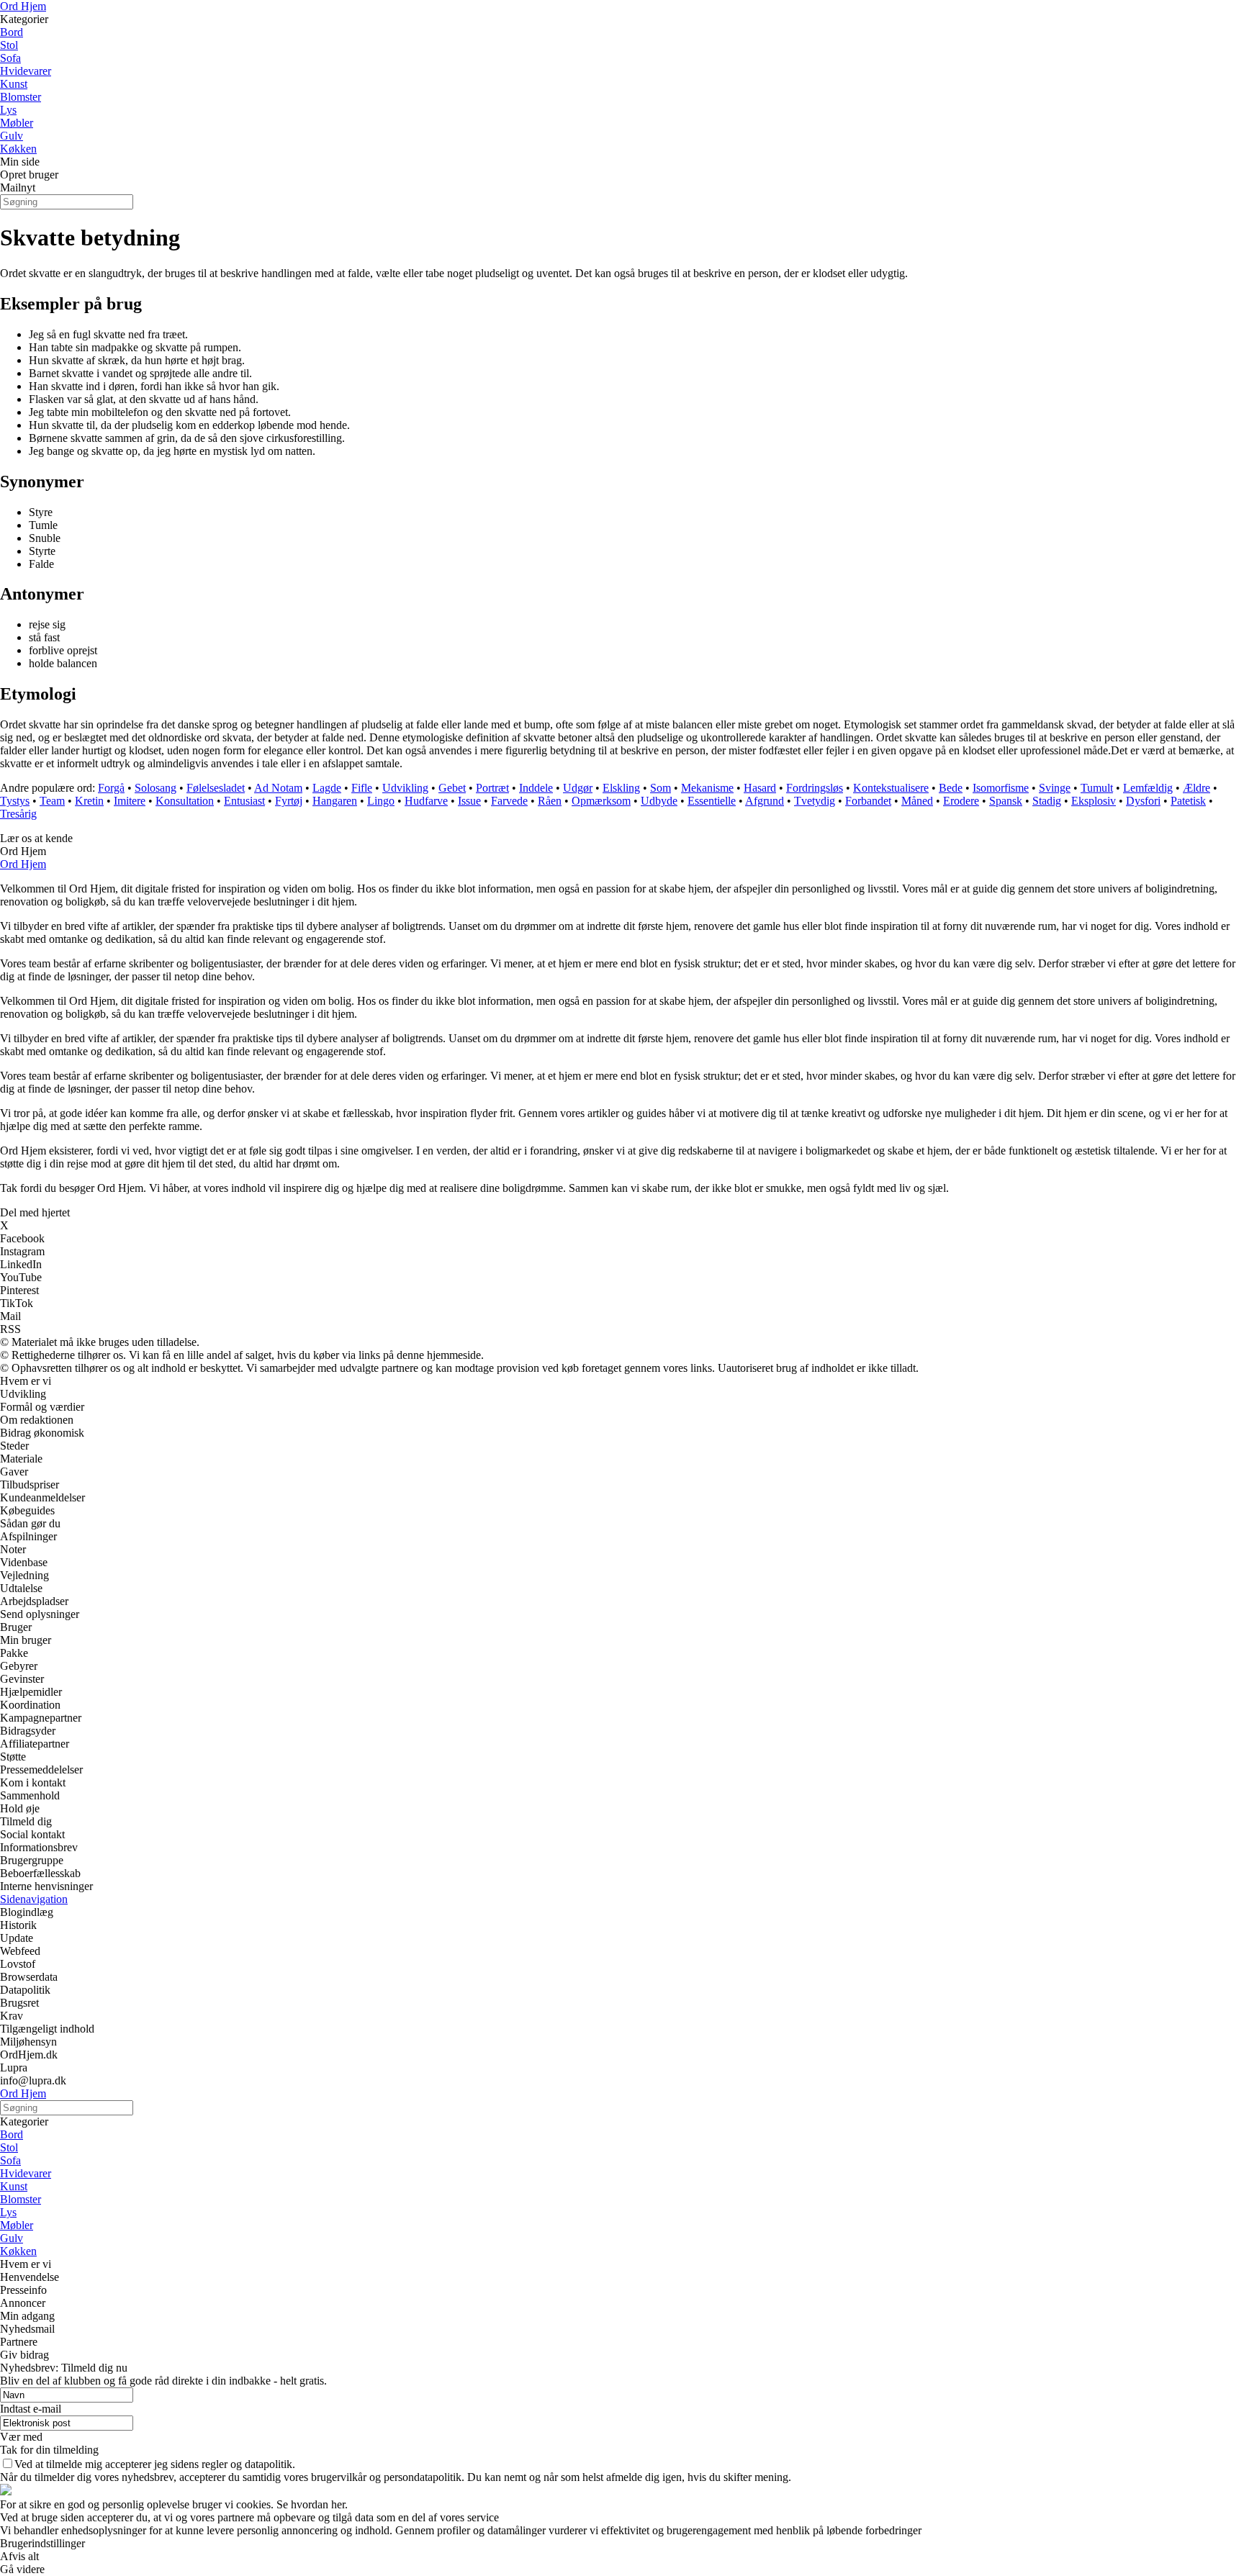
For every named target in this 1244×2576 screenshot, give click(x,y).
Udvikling (405, 788)
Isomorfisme (1001, 788)
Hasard (760, 788)
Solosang (155, 788)
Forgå (111, 788)
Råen (550, 801)
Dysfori (1143, 801)
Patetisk (1188, 801)
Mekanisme (707, 788)
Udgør (578, 788)
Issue (469, 801)
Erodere (961, 801)
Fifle (362, 788)
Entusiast (244, 801)
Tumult (1097, 788)
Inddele (536, 788)
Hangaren (335, 801)
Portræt (492, 788)
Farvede (509, 801)
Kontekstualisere (891, 788)
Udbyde (659, 801)
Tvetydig (815, 801)
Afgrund (765, 801)
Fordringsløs (815, 788)
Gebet (452, 788)
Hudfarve (426, 801)
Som (661, 788)
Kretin (89, 801)
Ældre (1196, 788)
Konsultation (185, 801)
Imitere (130, 801)
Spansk (1006, 801)
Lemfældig (1148, 788)
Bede (951, 788)
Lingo (381, 801)
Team (52, 801)
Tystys (15, 801)
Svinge (1055, 788)
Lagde (327, 788)
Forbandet (868, 801)
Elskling (621, 788)
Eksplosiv (1094, 801)
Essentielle (712, 801)
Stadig (1047, 801)
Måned (917, 801)
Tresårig (18, 814)
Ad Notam (278, 788)
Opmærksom (601, 801)
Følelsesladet (216, 788)
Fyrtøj (289, 801)
